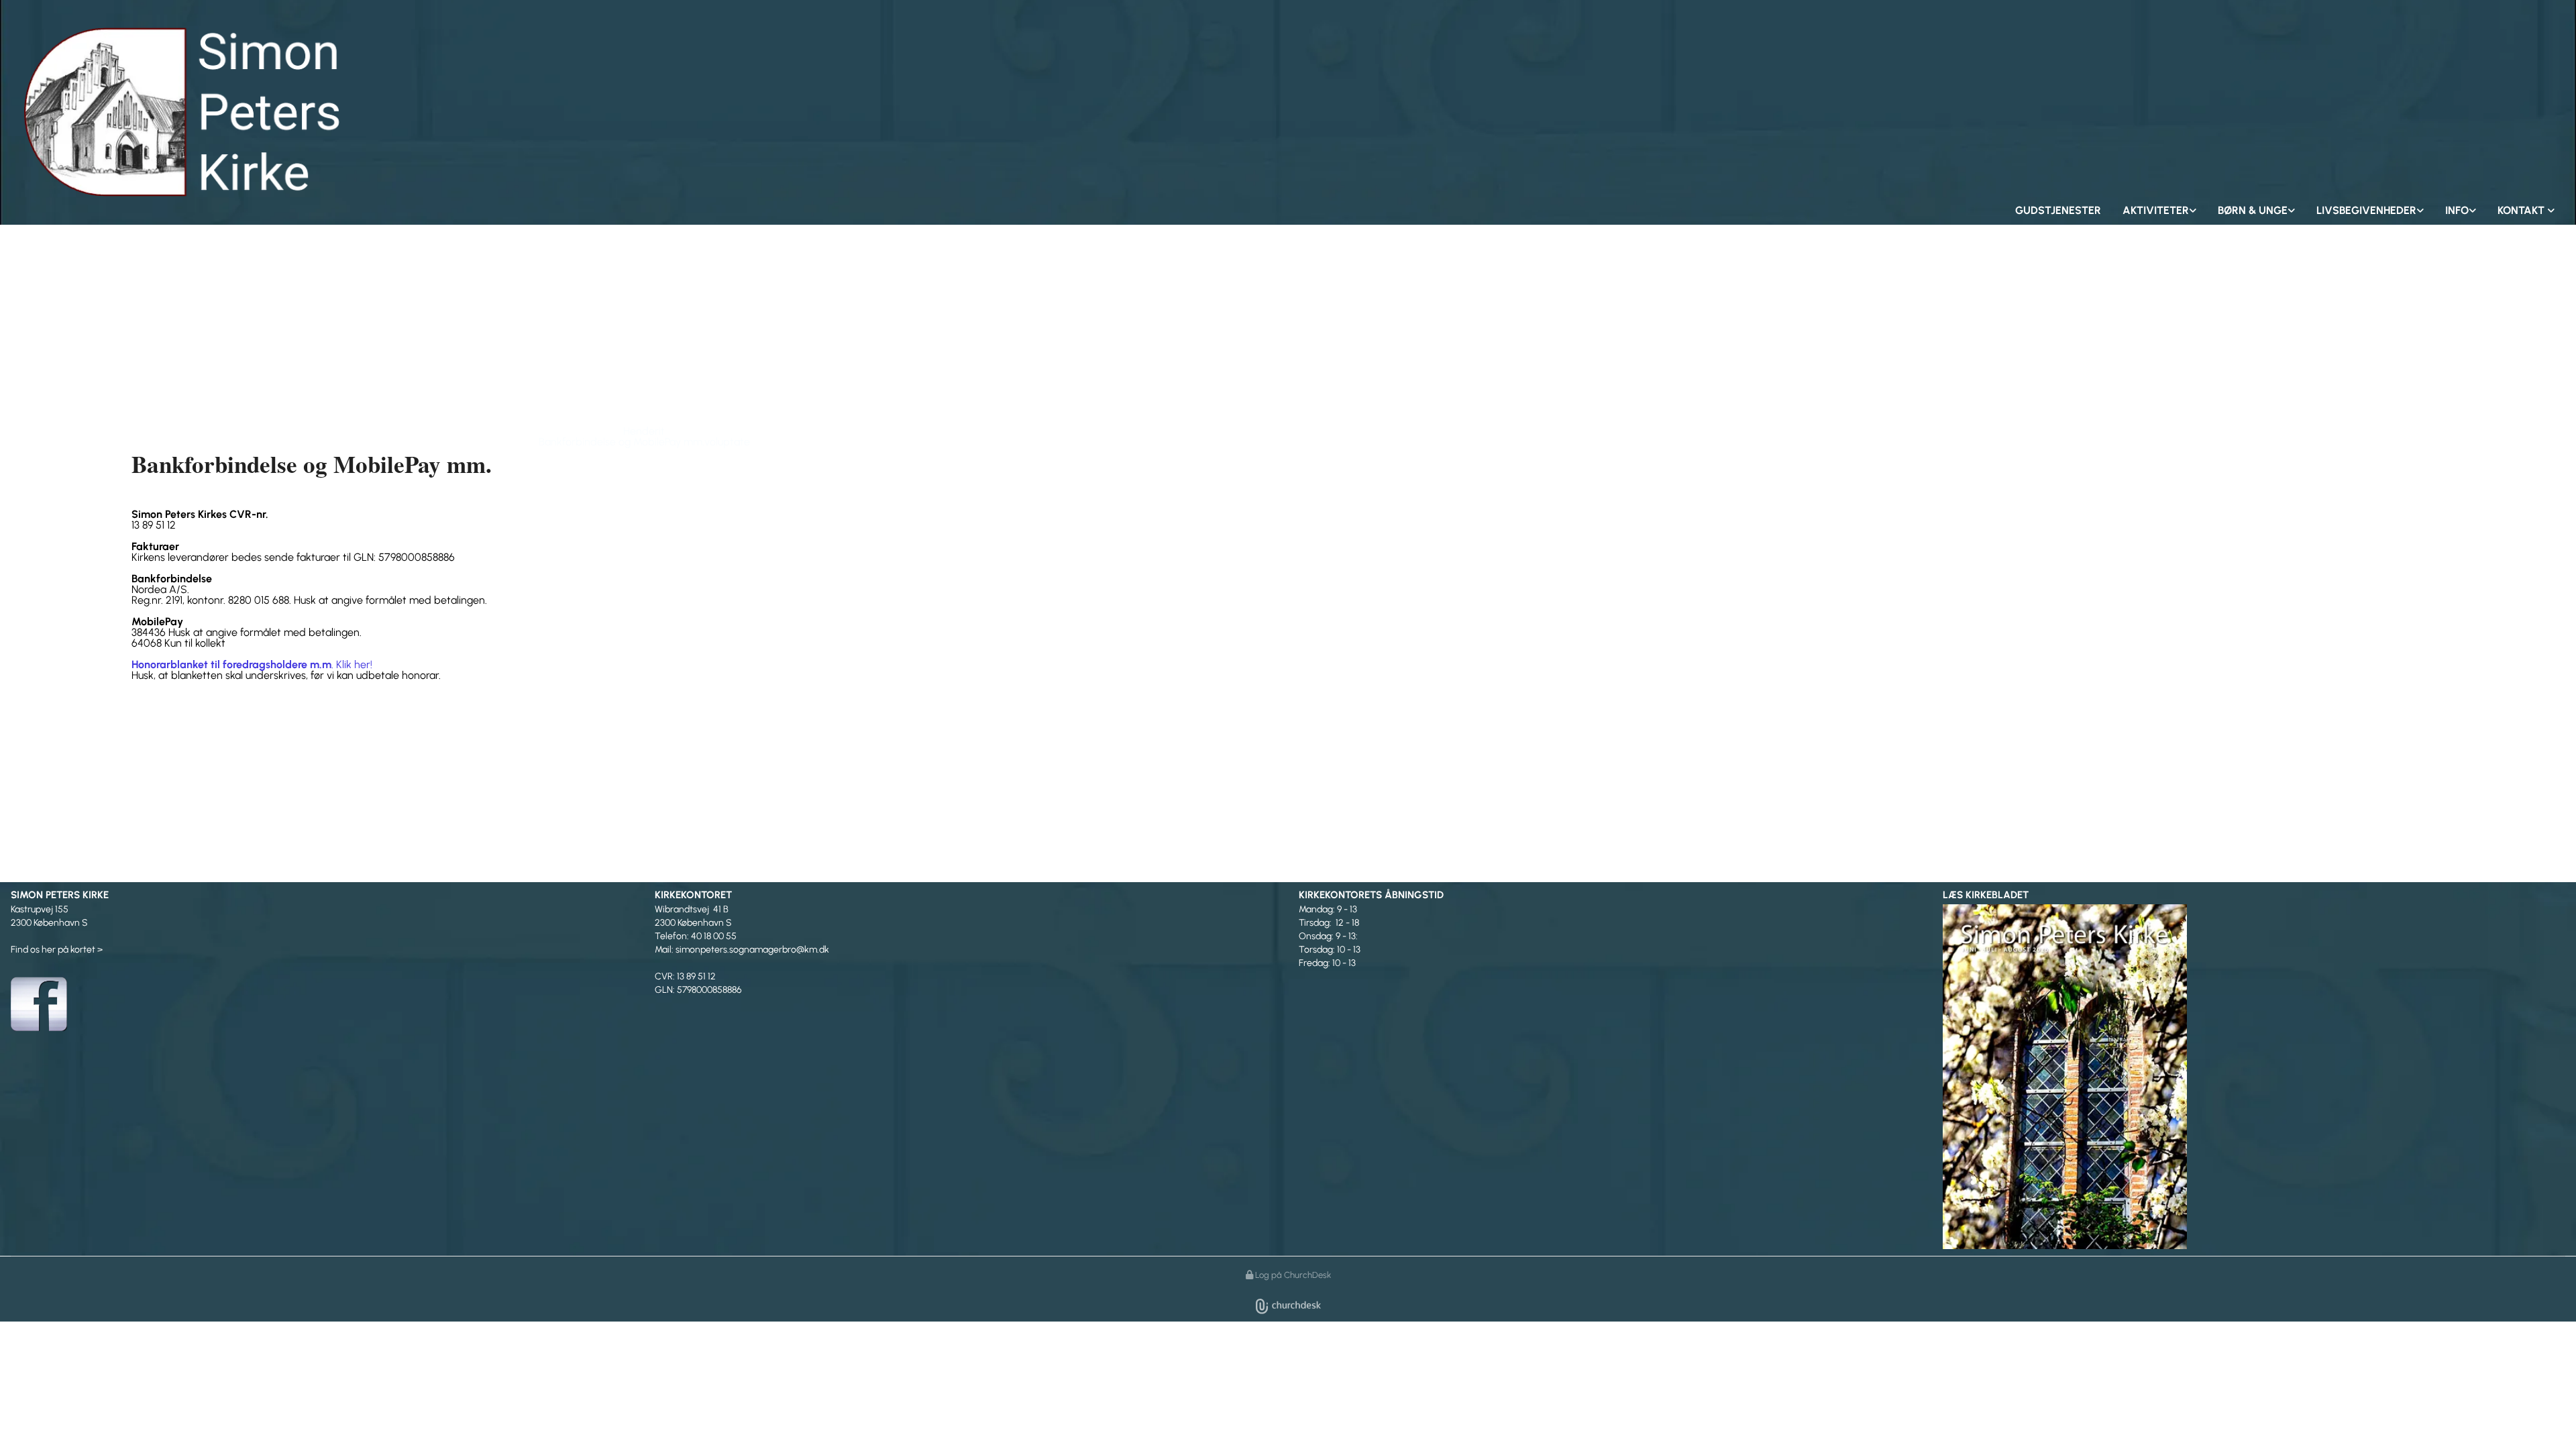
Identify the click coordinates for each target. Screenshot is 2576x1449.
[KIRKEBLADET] (2254, 1075)
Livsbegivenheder (2366, 210)
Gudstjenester (2058, 210)
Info (2457, 210)
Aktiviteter (2156, 210)
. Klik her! (252, 664)
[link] (2159, 211)
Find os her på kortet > (57, 950)
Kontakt (2522, 210)
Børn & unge (2253, 210)
